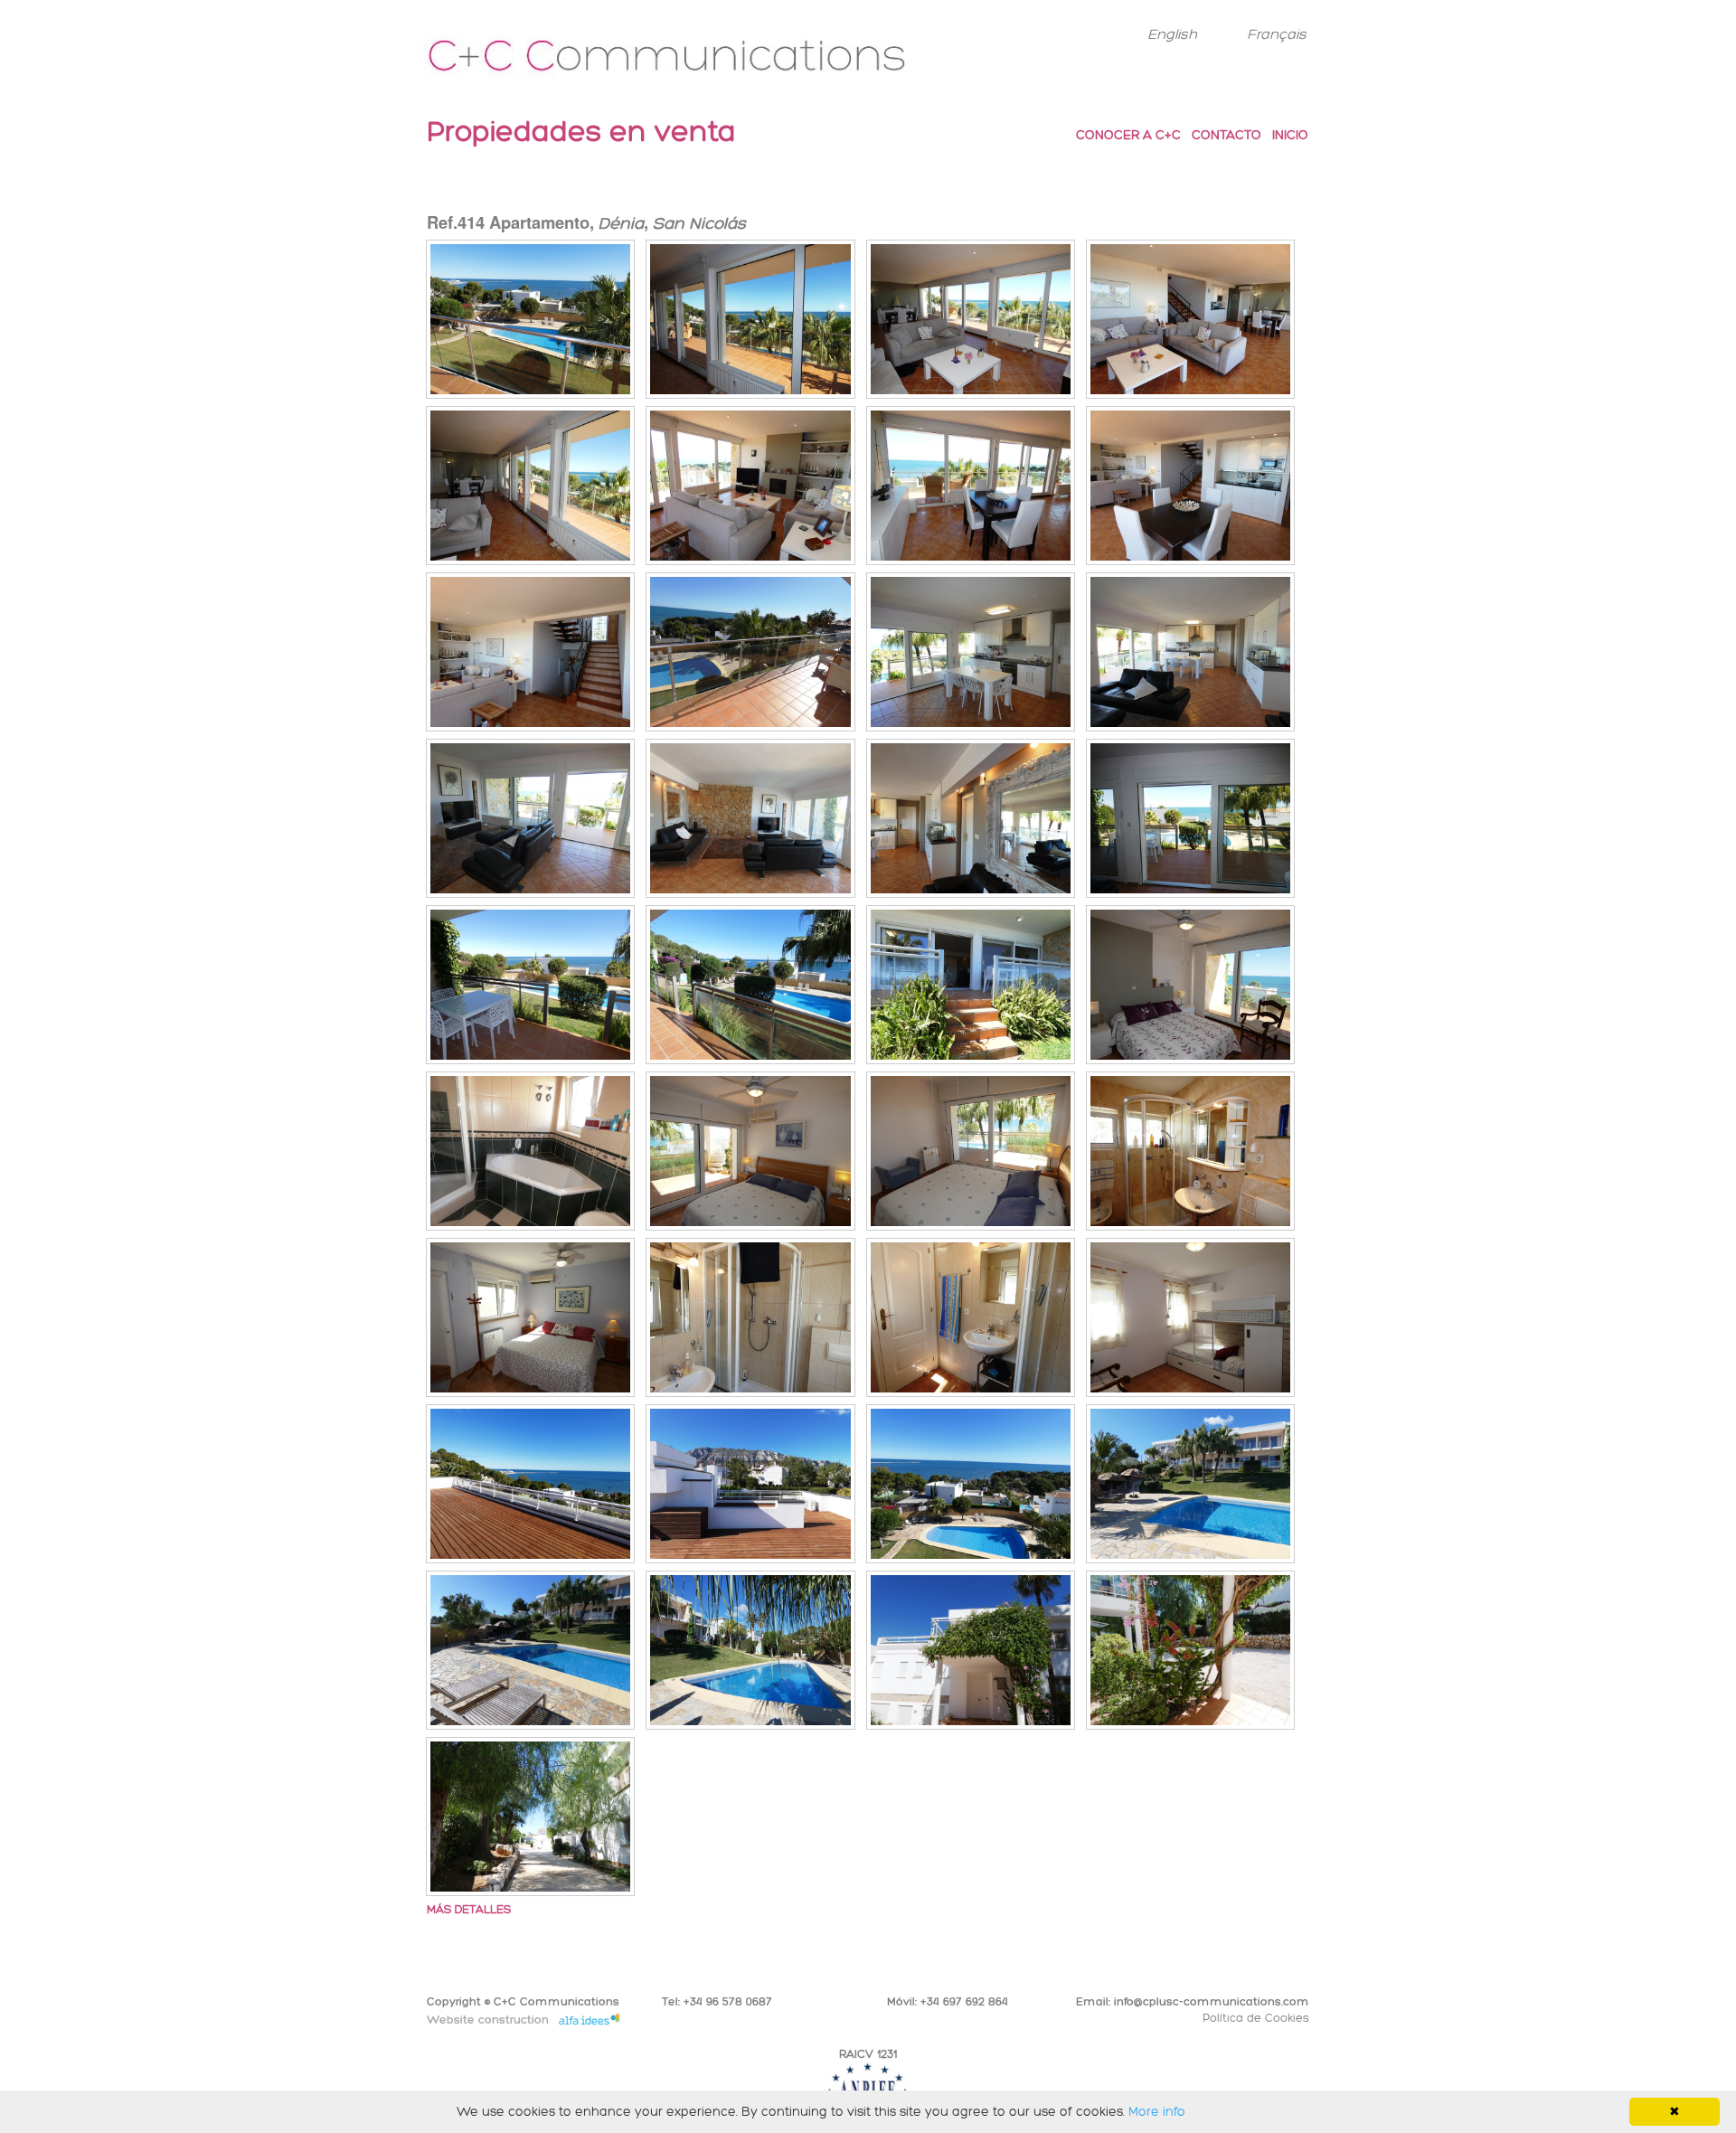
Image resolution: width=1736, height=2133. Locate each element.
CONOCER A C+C (1128, 135)
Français (1277, 34)
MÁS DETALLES (469, 1909)
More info (1157, 2112)
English (1172, 34)
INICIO (1290, 135)
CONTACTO (1227, 135)
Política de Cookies (1256, 2018)
